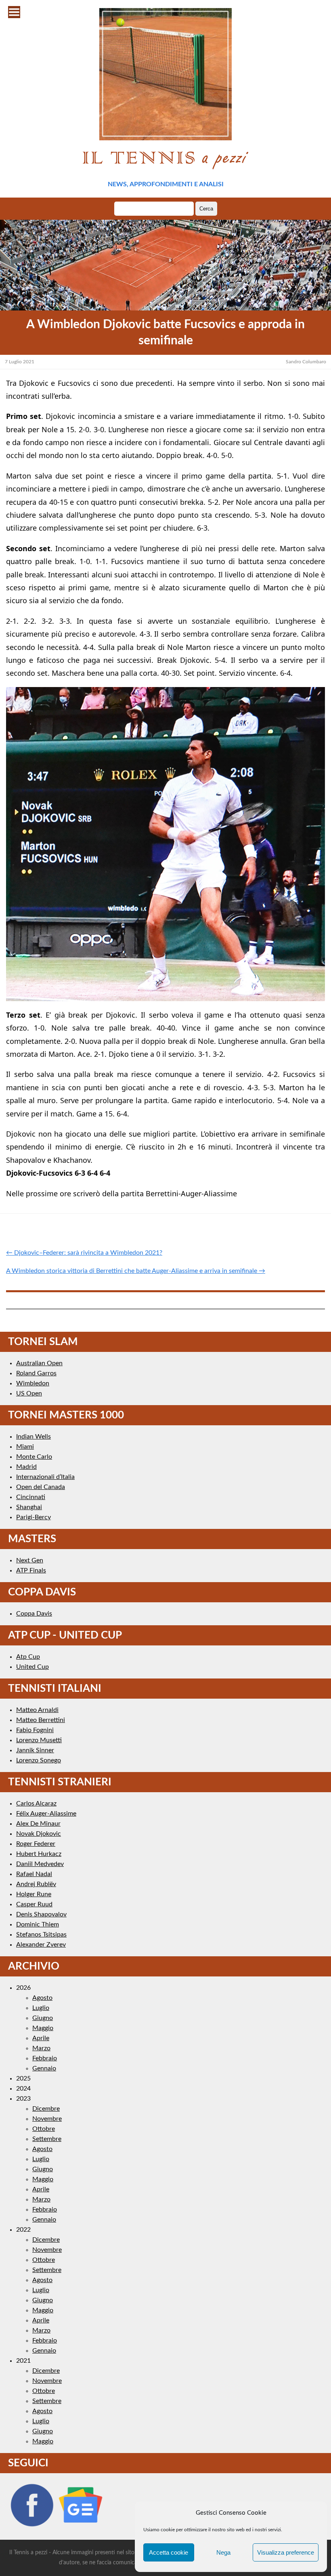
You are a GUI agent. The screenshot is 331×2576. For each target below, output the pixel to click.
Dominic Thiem (38, 1924)
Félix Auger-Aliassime (46, 1814)
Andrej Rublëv (36, 1884)
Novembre (47, 2119)
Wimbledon (33, 1383)
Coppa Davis (34, 1614)
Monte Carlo (34, 1457)
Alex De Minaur (38, 1824)
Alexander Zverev (41, 1945)
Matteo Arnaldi (37, 1710)
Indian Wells (34, 1437)
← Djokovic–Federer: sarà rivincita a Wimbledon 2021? (84, 1253)
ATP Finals (31, 1570)
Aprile (41, 2038)
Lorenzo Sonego (39, 1760)
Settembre (47, 2139)
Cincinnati (31, 1497)
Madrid (26, 1467)
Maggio (43, 2028)
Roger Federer (36, 1844)
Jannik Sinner (35, 1750)
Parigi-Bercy (34, 1517)
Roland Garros (36, 1373)
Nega (223, 2552)
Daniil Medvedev (40, 1864)
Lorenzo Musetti (39, 1740)
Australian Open (39, 1363)
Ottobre (44, 2129)
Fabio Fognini (35, 1730)
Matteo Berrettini (41, 1720)
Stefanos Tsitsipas (41, 1935)
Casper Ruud (34, 1904)
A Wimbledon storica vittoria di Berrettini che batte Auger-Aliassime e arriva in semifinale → (136, 1271)
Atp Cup (28, 1657)
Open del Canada (41, 1487)
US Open (29, 1393)
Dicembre (46, 2109)
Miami (25, 1447)
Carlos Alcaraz (36, 1803)
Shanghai (29, 1507)
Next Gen (30, 1560)
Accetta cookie (169, 2552)
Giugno (43, 2018)
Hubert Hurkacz (39, 1854)
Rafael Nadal (34, 1874)
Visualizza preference (286, 2552)
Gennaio (44, 2068)
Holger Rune (34, 1894)
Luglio (41, 2008)
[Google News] (81, 2526)
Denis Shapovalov (41, 1914)
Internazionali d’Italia (45, 1477)
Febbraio (45, 2058)
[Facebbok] (32, 2526)
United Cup (32, 1667)
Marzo (41, 2048)
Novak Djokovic (39, 1834)
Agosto (42, 1998)
